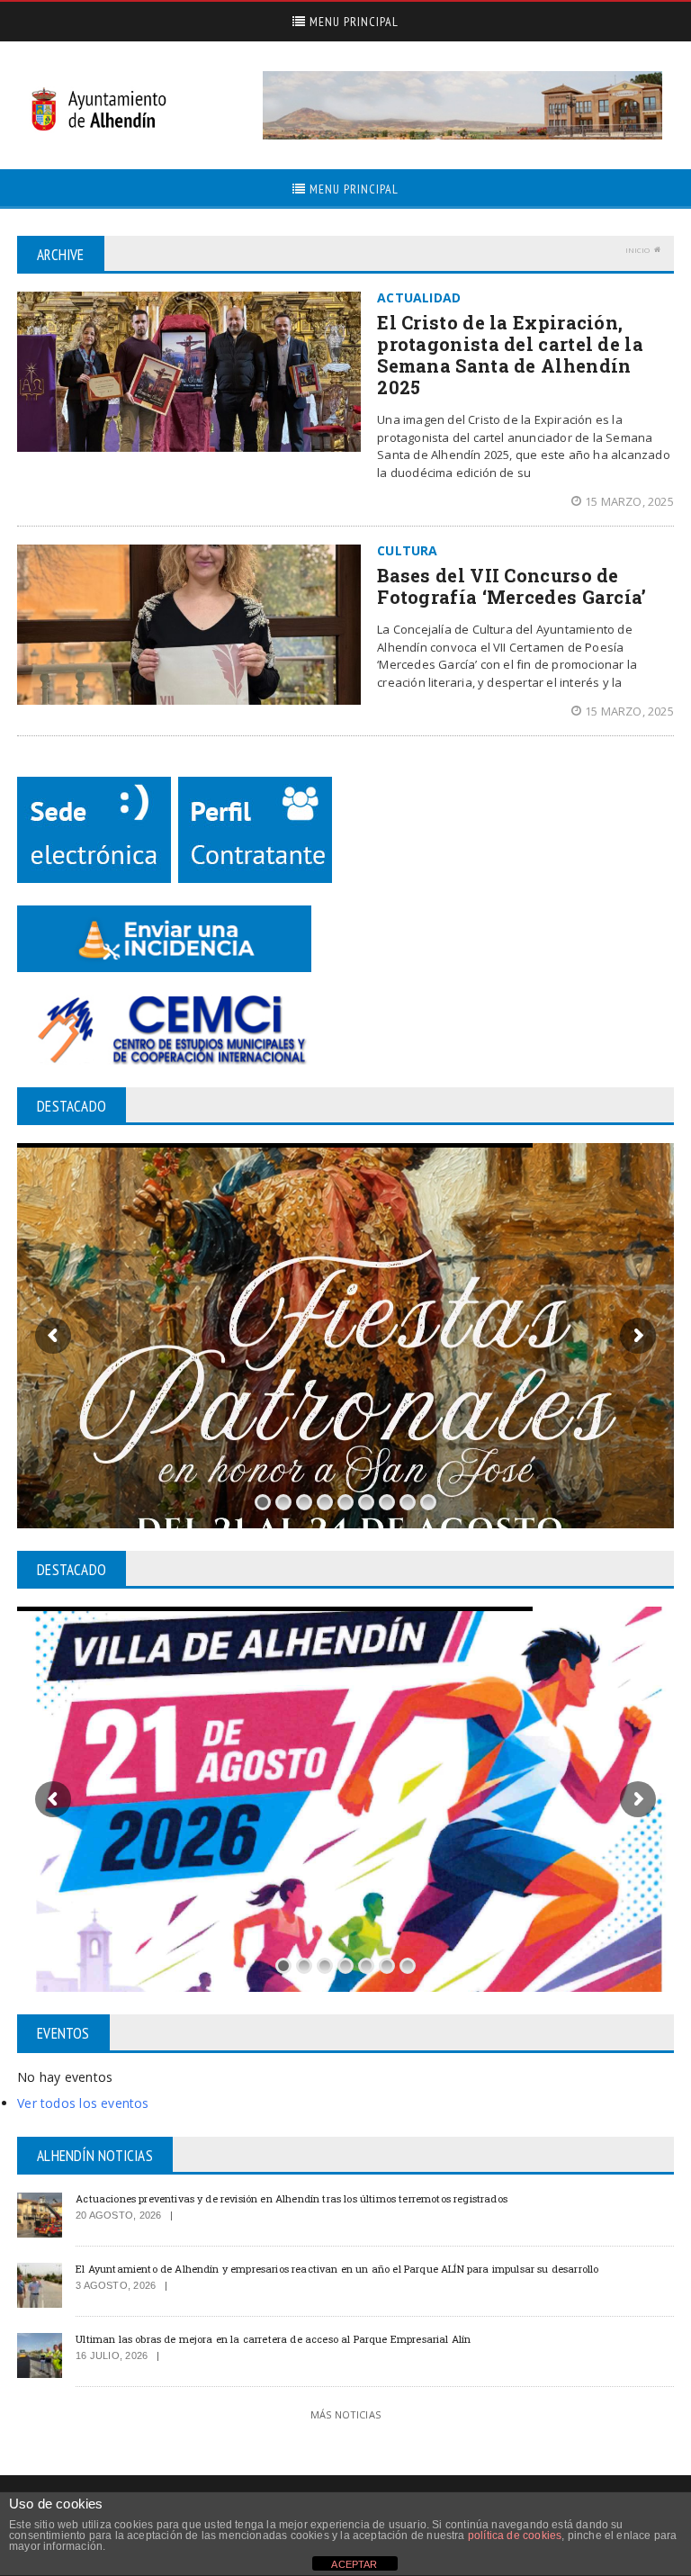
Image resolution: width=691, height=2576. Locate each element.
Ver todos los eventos (83, 2103)
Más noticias (345, 2414)
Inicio (637, 250)
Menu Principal (352, 22)
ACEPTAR (354, 2564)
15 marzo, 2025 (629, 501)
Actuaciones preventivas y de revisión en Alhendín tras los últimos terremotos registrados (292, 2198)
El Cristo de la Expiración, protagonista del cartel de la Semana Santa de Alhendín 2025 (510, 355)
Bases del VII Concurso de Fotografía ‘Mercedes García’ (512, 586)
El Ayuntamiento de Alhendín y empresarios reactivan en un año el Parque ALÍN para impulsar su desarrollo (337, 2269)
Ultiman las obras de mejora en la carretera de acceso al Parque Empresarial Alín (273, 2339)
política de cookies (515, 2535)
